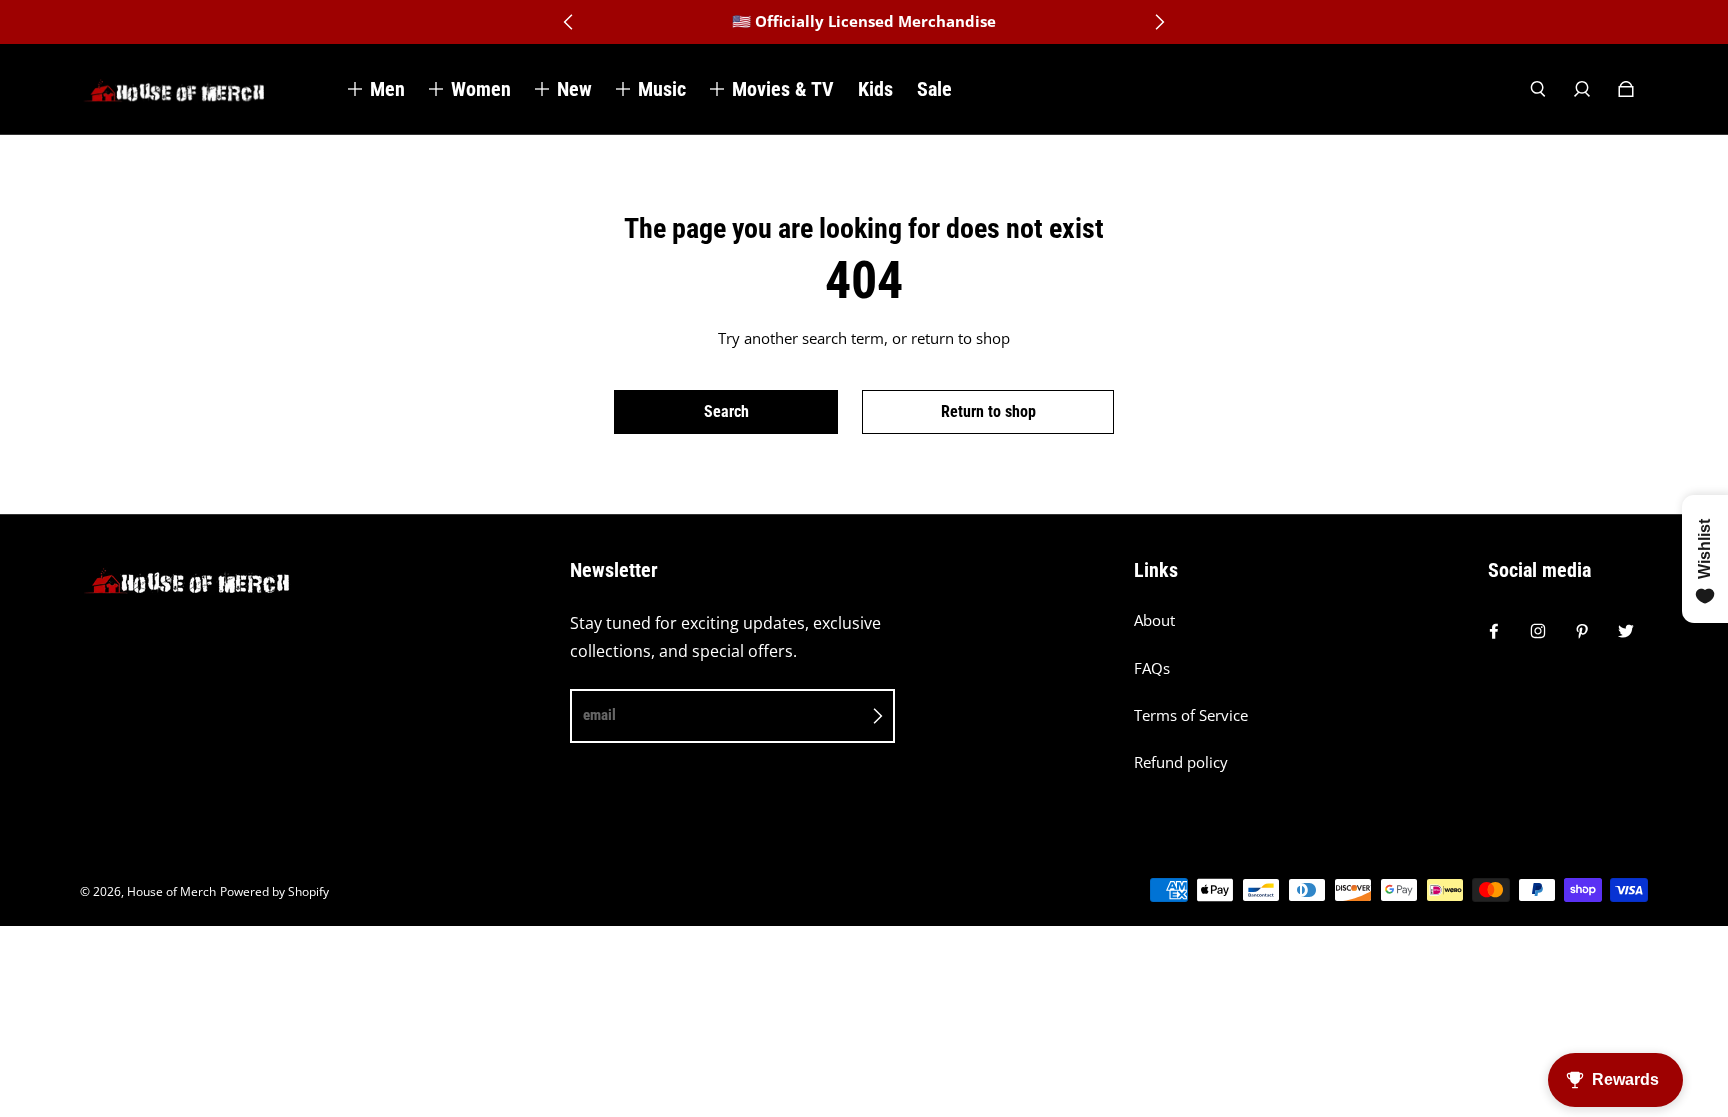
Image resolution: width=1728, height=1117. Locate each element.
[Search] (1538, 89)
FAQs (1152, 668)
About (1154, 620)
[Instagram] (1538, 631)
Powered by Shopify (274, 891)
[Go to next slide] (1159, 22)
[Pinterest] (1582, 631)
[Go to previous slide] (569, 22)
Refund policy (1181, 762)
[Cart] (1626, 89)
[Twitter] (1626, 631)
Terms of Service (1191, 715)
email (599, 715)
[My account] (1582, 89)
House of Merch (171, 891)
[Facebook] (1494, 631)
